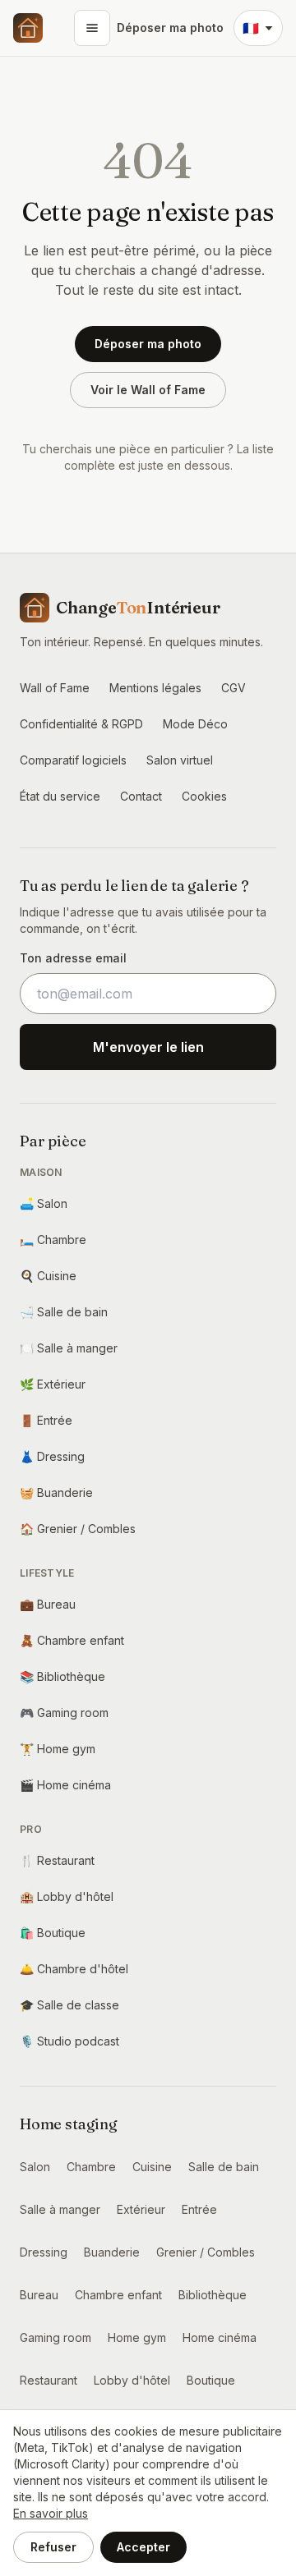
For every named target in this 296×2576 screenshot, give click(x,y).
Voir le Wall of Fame (148, 390)
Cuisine (48, 1276)
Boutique (53, 1933)
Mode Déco (195, 724)
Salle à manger (69, 1348)
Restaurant (57, 1860)
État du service (60, 796)
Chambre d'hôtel (74, 1969)
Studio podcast (69, 2041)
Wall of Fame (55, 688)
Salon (44, 1203)
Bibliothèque (62, 1676)
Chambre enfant (72, 1640)
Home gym (58, 1749)
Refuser (53, 2547)
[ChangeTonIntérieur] (28, 28)
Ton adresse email (73, 958)
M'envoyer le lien (148, 1047)
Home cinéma (65, 1785)
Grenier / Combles (78, 1529)
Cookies (204, 796)
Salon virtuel (180, 760)
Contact (141, 796)
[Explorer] (92, 28)
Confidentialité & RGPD (81, 724)
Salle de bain (64, 1312)
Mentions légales (155, 688)
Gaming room (64, 1713)
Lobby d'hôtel (67, 1896)
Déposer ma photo (170, 28)
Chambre (53, 1240)
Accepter (143, 2547)
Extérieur (53, 1384)
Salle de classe (69, 2005)
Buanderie (56, 1492)
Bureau (48, 1604)
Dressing (52, 1456)
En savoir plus (51, 2513)
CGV (234, 688)
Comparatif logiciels (73, 760)
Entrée (46, 1420)
